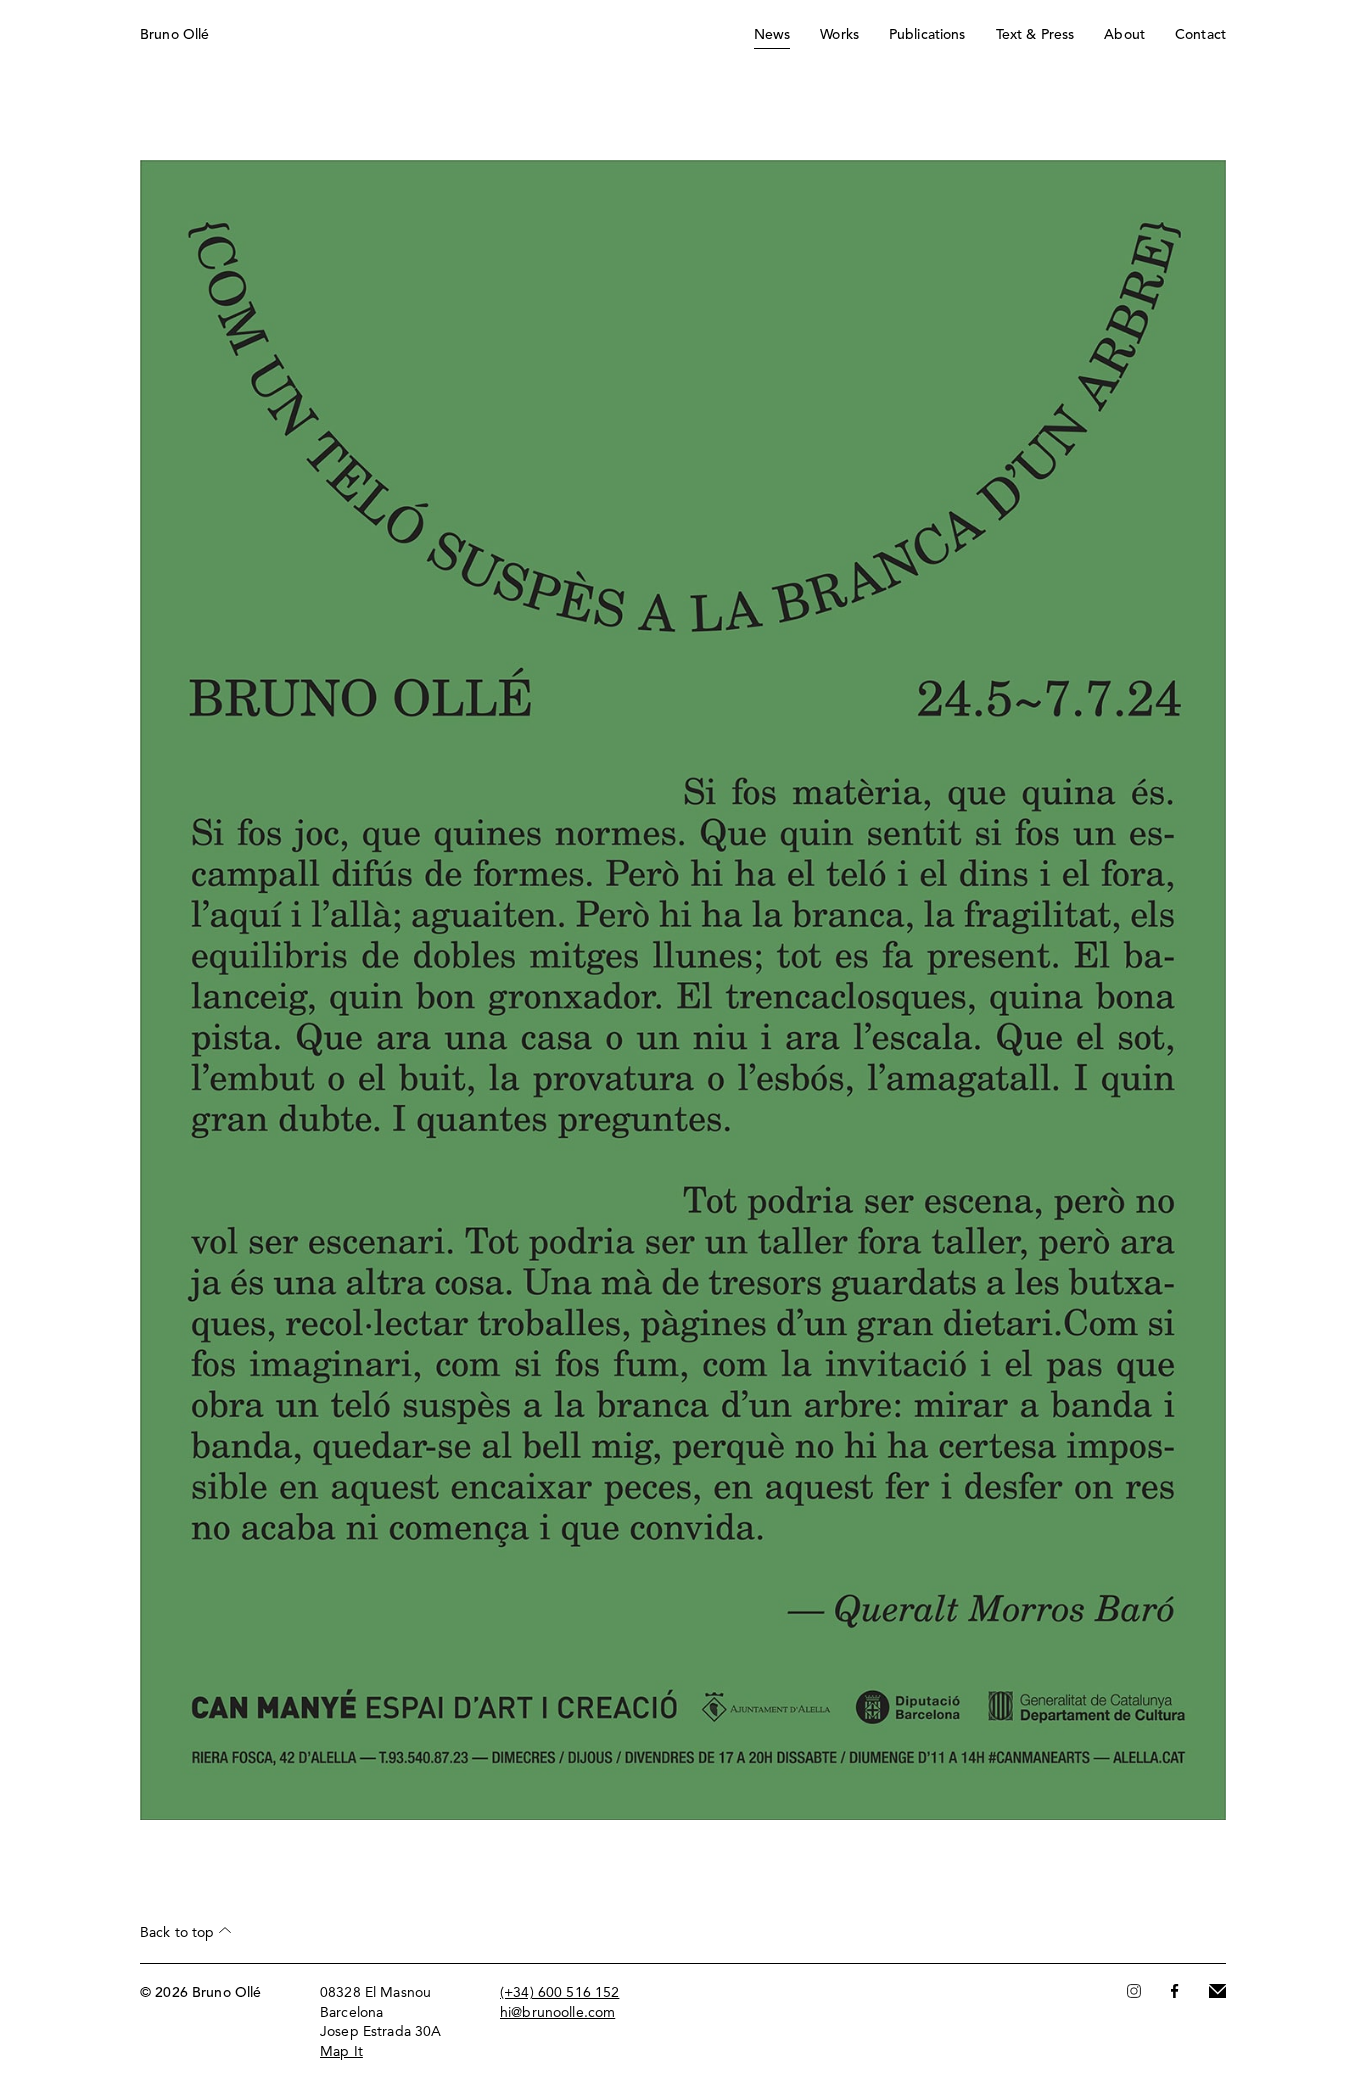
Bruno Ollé (174, 35)
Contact (1200, 35)
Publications (927, 35)
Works (839, 35)
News (772, 35)
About (1124, 35)
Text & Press (1035, 35)
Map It (341, 2052)
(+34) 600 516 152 (559, 1993)
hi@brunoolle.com (557, 2013)
